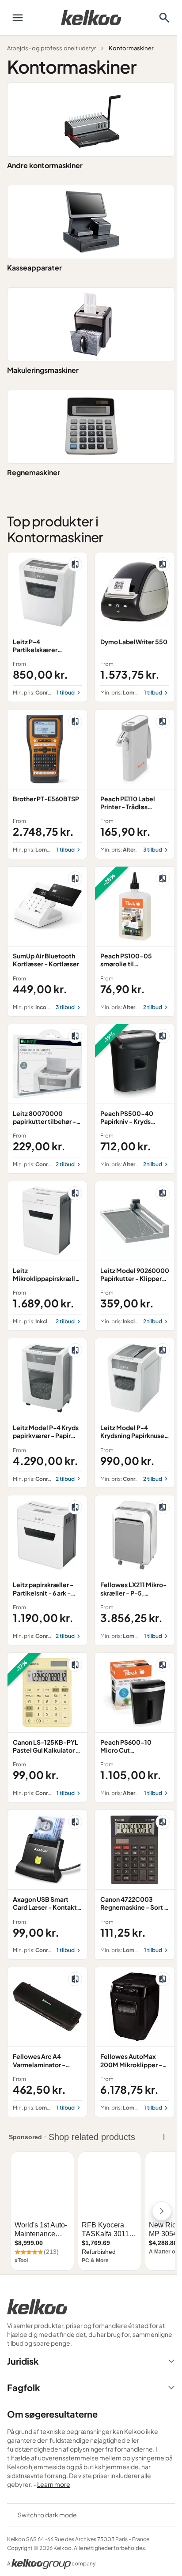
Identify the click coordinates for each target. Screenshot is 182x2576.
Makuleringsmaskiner (43, 370)
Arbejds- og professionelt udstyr (51, 48)
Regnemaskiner (34, 472)
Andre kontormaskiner (45, 165)
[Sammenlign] (75, 564)
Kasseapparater (34, 268)
